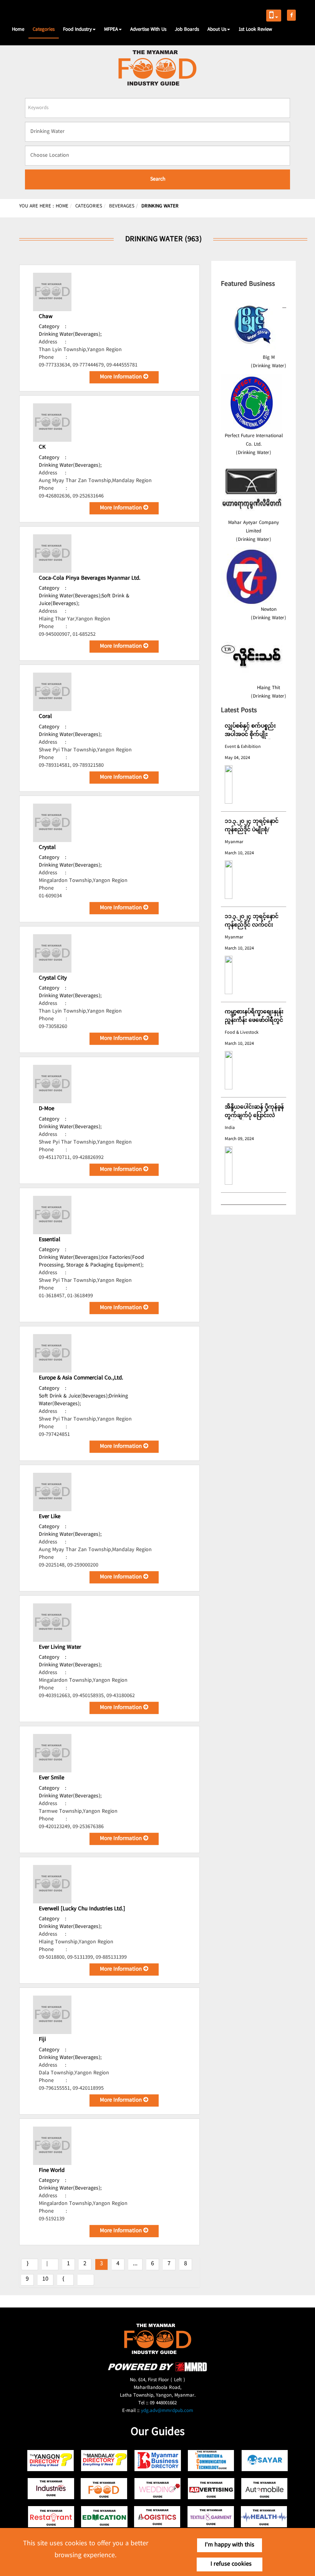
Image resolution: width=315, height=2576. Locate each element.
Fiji (42, 2040)
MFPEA (111, 30)
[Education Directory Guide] (104, 2517)
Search (158, 179)
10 (45, 2279)
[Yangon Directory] (51, 2461)
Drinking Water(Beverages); (70, 335)
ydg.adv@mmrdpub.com (167, 2411)
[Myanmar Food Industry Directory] (104, 2489)
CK (42, 448)
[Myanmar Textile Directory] (211, 2517)
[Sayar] (264, 2461)
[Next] (65, 2280)
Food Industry (77, 30)
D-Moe (46, 1109)
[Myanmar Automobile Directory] (264, 2489)
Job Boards (187, 30)
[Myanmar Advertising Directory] (211, 2489)
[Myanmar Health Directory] (264, 2517)
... (135, 2264)
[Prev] (50, 2264)
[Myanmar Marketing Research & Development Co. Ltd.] (157, 2370)
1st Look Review (255, 30)
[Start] (30, 2264)
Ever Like (50, 1517)
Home (18, 30)
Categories (44, 30)
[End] (86, 2280)
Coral (45, 717)
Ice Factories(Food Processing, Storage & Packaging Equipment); (91, 1261)
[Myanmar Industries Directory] (51, 2489)
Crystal (47, 848)
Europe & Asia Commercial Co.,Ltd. (81, 1378)
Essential (50, 1240)
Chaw (46, 317)
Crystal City (53, 978)
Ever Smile (51, 1778)
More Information (122, 377)
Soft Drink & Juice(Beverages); (74, 1396)
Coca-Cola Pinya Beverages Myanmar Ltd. (90, 579)
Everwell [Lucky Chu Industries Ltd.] (82, 1909)
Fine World (52, 2171)
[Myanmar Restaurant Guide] (51, 2517)
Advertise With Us (148, 30)
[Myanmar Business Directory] (158, 2461)
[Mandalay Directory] (104, 2461)
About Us (217, 30)
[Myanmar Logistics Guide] (158, 2517)
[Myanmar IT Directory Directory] (211, 2461)
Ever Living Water (60, 1648)
